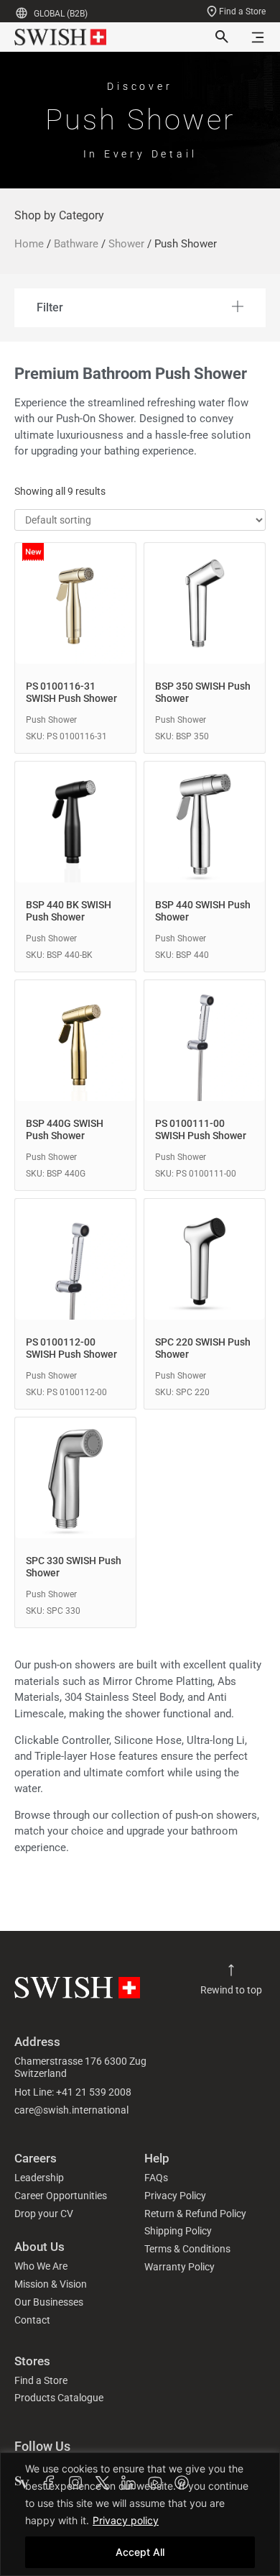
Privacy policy (126, 2520)
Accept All (140, 2552)
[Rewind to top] (231, 1970)
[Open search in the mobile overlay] (220, 37)
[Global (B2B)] (22, 13)
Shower (126, 244)
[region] (140, 2514)
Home (29, 244)
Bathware (76, 244)
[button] (140, 308)
